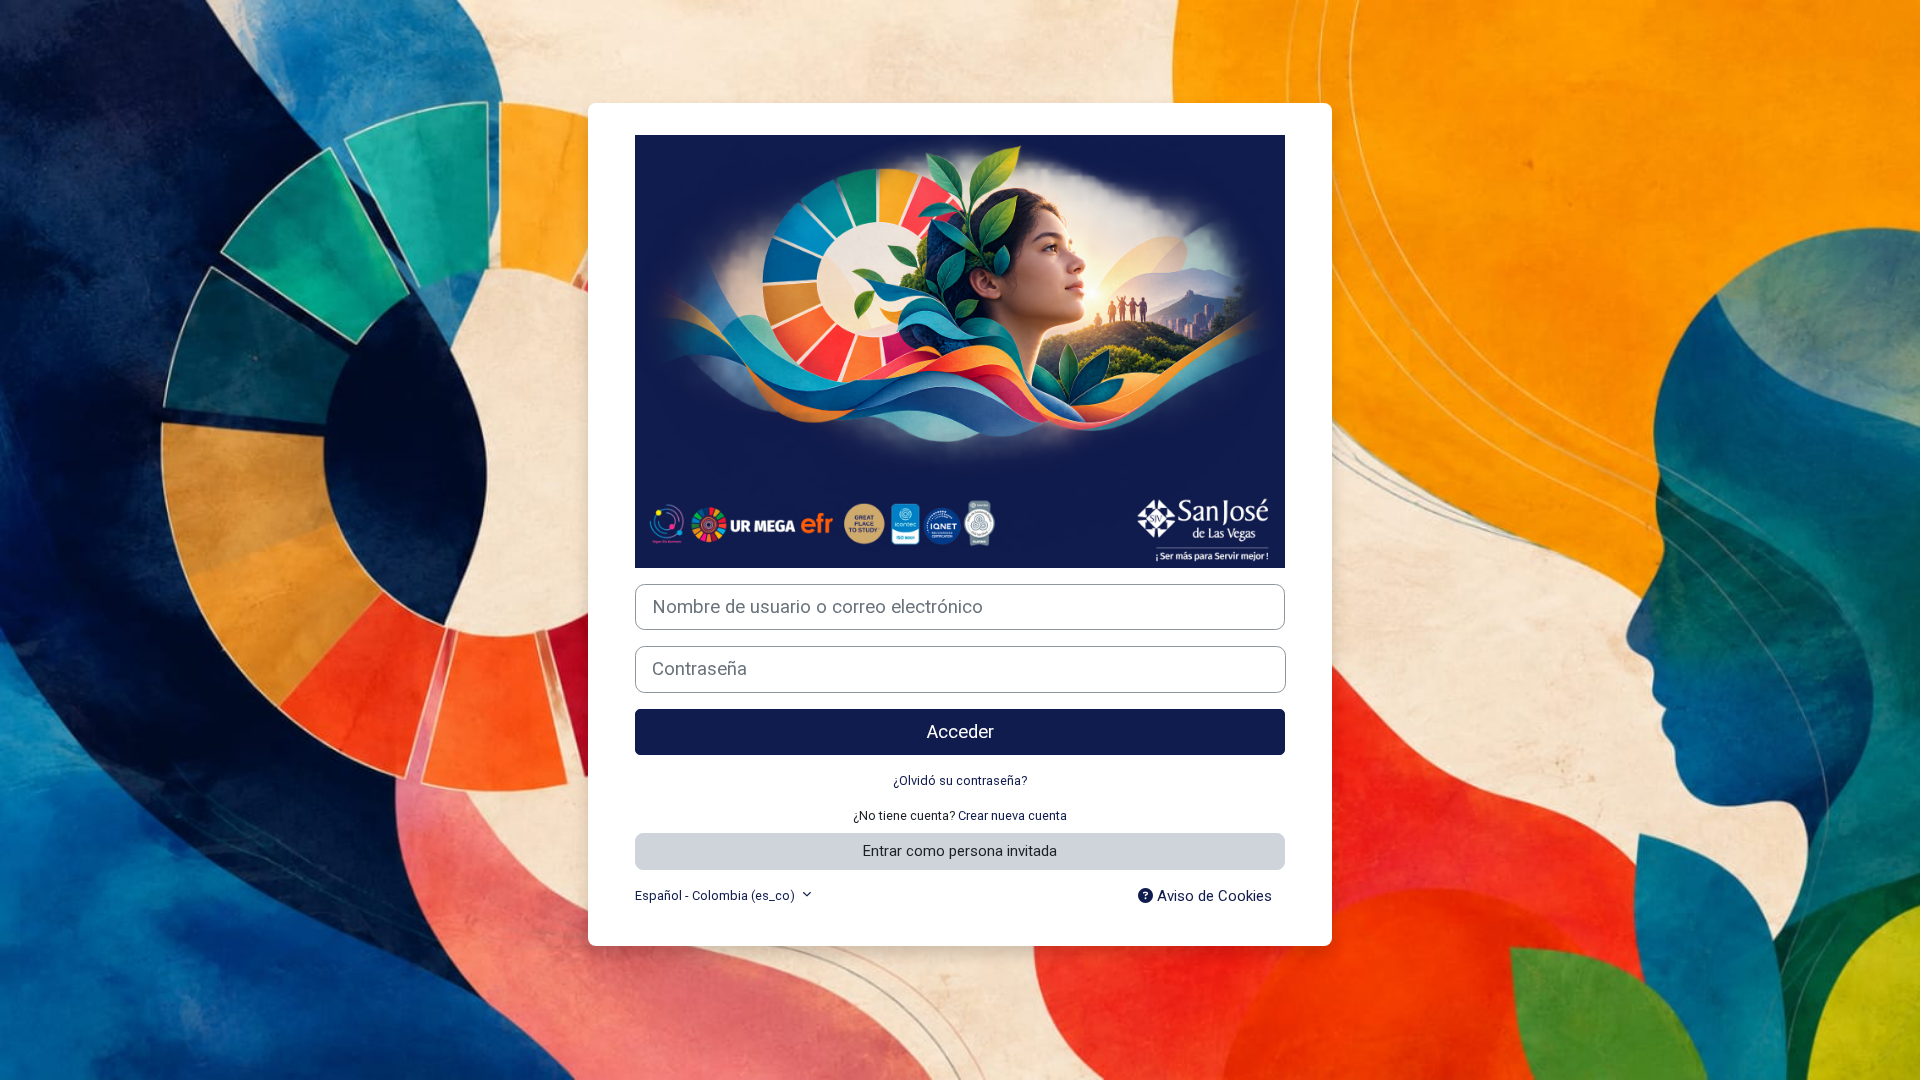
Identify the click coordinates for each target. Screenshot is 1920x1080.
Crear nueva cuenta (1012, 815)
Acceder (960, 732)
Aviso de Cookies (1212, 896)
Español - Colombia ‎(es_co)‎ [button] (716, 895)
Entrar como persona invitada (960, 851)
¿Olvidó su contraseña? (960, 780)
